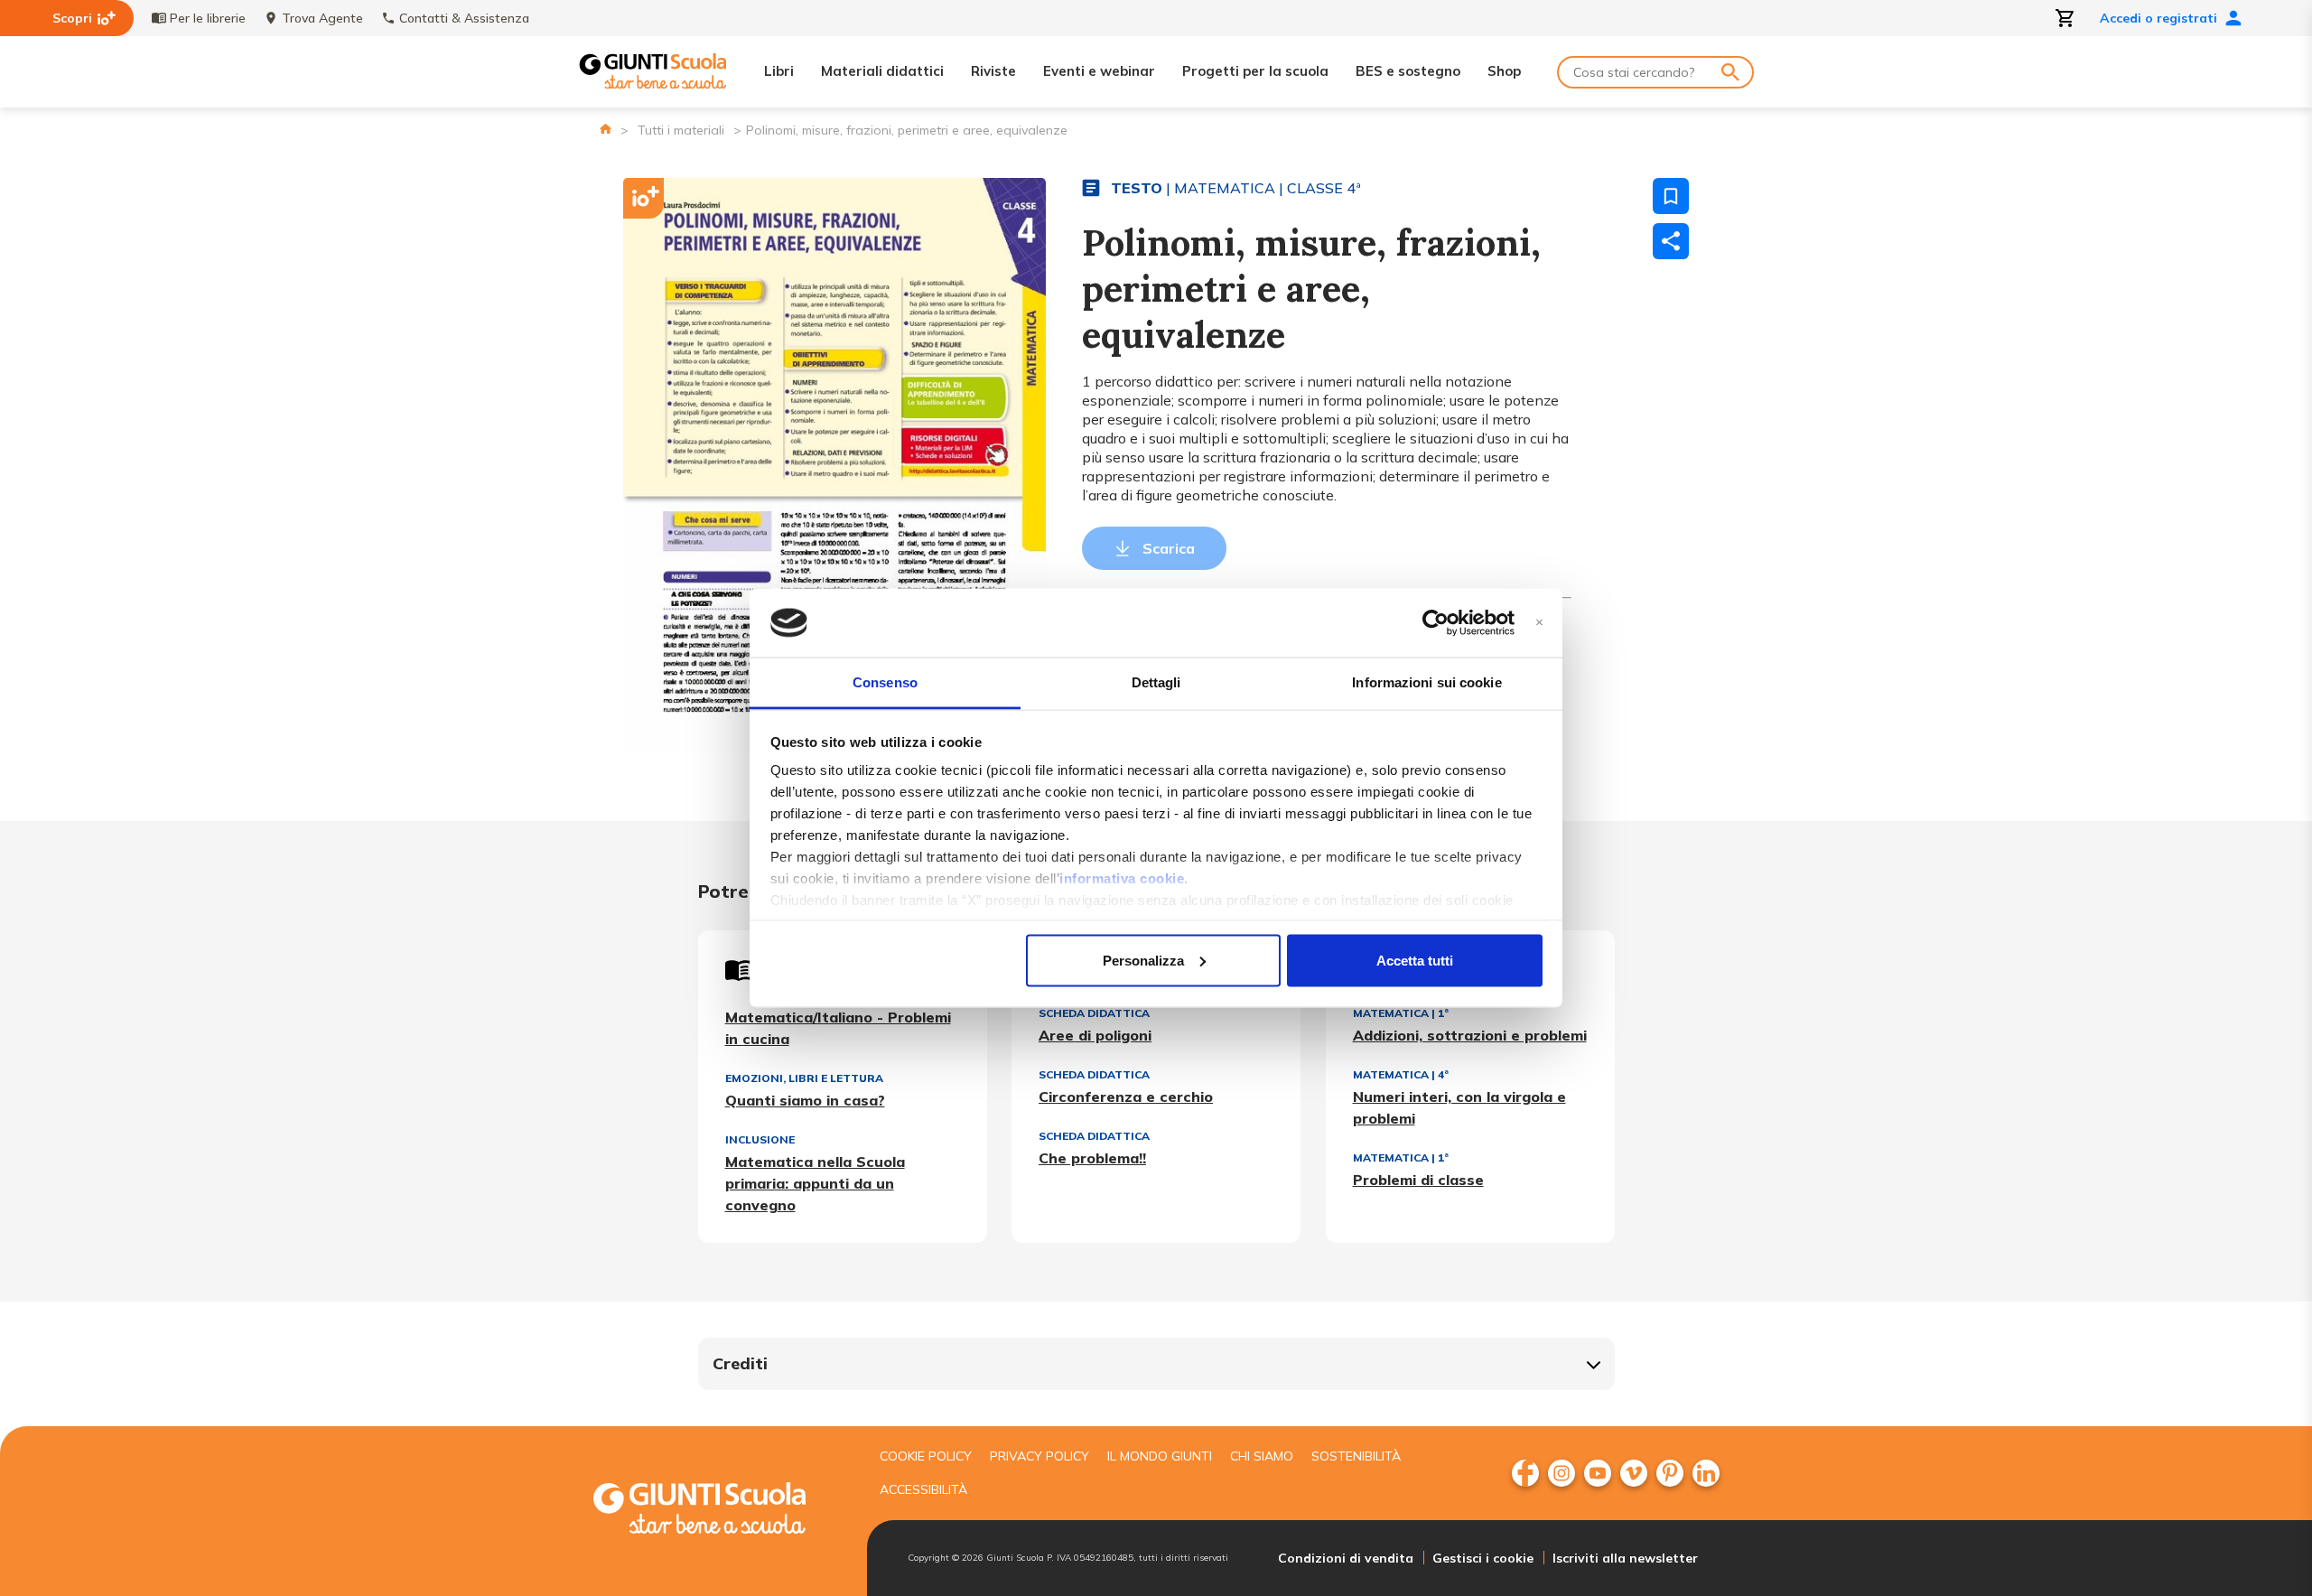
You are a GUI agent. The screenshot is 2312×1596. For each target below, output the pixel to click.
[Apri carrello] (2065, 18)
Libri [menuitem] (779, 71)
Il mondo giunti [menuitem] (1160, 1456)
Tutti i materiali (681, 130)
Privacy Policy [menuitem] (1039, 1456)
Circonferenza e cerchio (1126, 1097)
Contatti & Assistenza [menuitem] (464, 18)
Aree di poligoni (1095, 1035)
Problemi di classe (1418, 1180)
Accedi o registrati (2158, 18)
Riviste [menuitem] (993, 71)
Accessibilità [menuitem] (923, 1489)
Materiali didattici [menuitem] (882, 71)
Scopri (72, 18)
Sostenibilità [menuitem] (1356, 1456)
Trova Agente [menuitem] (322, 18)
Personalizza (1143, 960)
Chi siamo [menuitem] (1262, 1456)
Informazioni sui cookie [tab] (1426, 682)
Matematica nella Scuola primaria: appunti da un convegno (815, 1183)
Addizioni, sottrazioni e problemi (1470, 1035)
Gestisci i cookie (1483, 1558)
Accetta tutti (1415, 960)
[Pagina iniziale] (606, 129)
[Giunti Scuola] (653, 72)
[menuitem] (1525, 1473)
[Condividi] (1671, 241)
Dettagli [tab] (1156, 682)
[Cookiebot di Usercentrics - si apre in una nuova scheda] (1436, 623)
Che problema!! (1092, 1158)
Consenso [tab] (885, 682)
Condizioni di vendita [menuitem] (1346, 1558)
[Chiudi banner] (1539, 623)
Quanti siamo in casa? (805, 1100)
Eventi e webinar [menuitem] (1099, 71)
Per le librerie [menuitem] (208, 18)
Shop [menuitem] (1504, 71)
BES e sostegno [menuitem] (1408, 71)
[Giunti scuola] (718, 1511)
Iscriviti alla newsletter (1625, 1558)
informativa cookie (1122, 878)
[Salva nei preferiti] (1671, 196)
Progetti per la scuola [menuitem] (1255, 71)
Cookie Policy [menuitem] (926, 1456)
